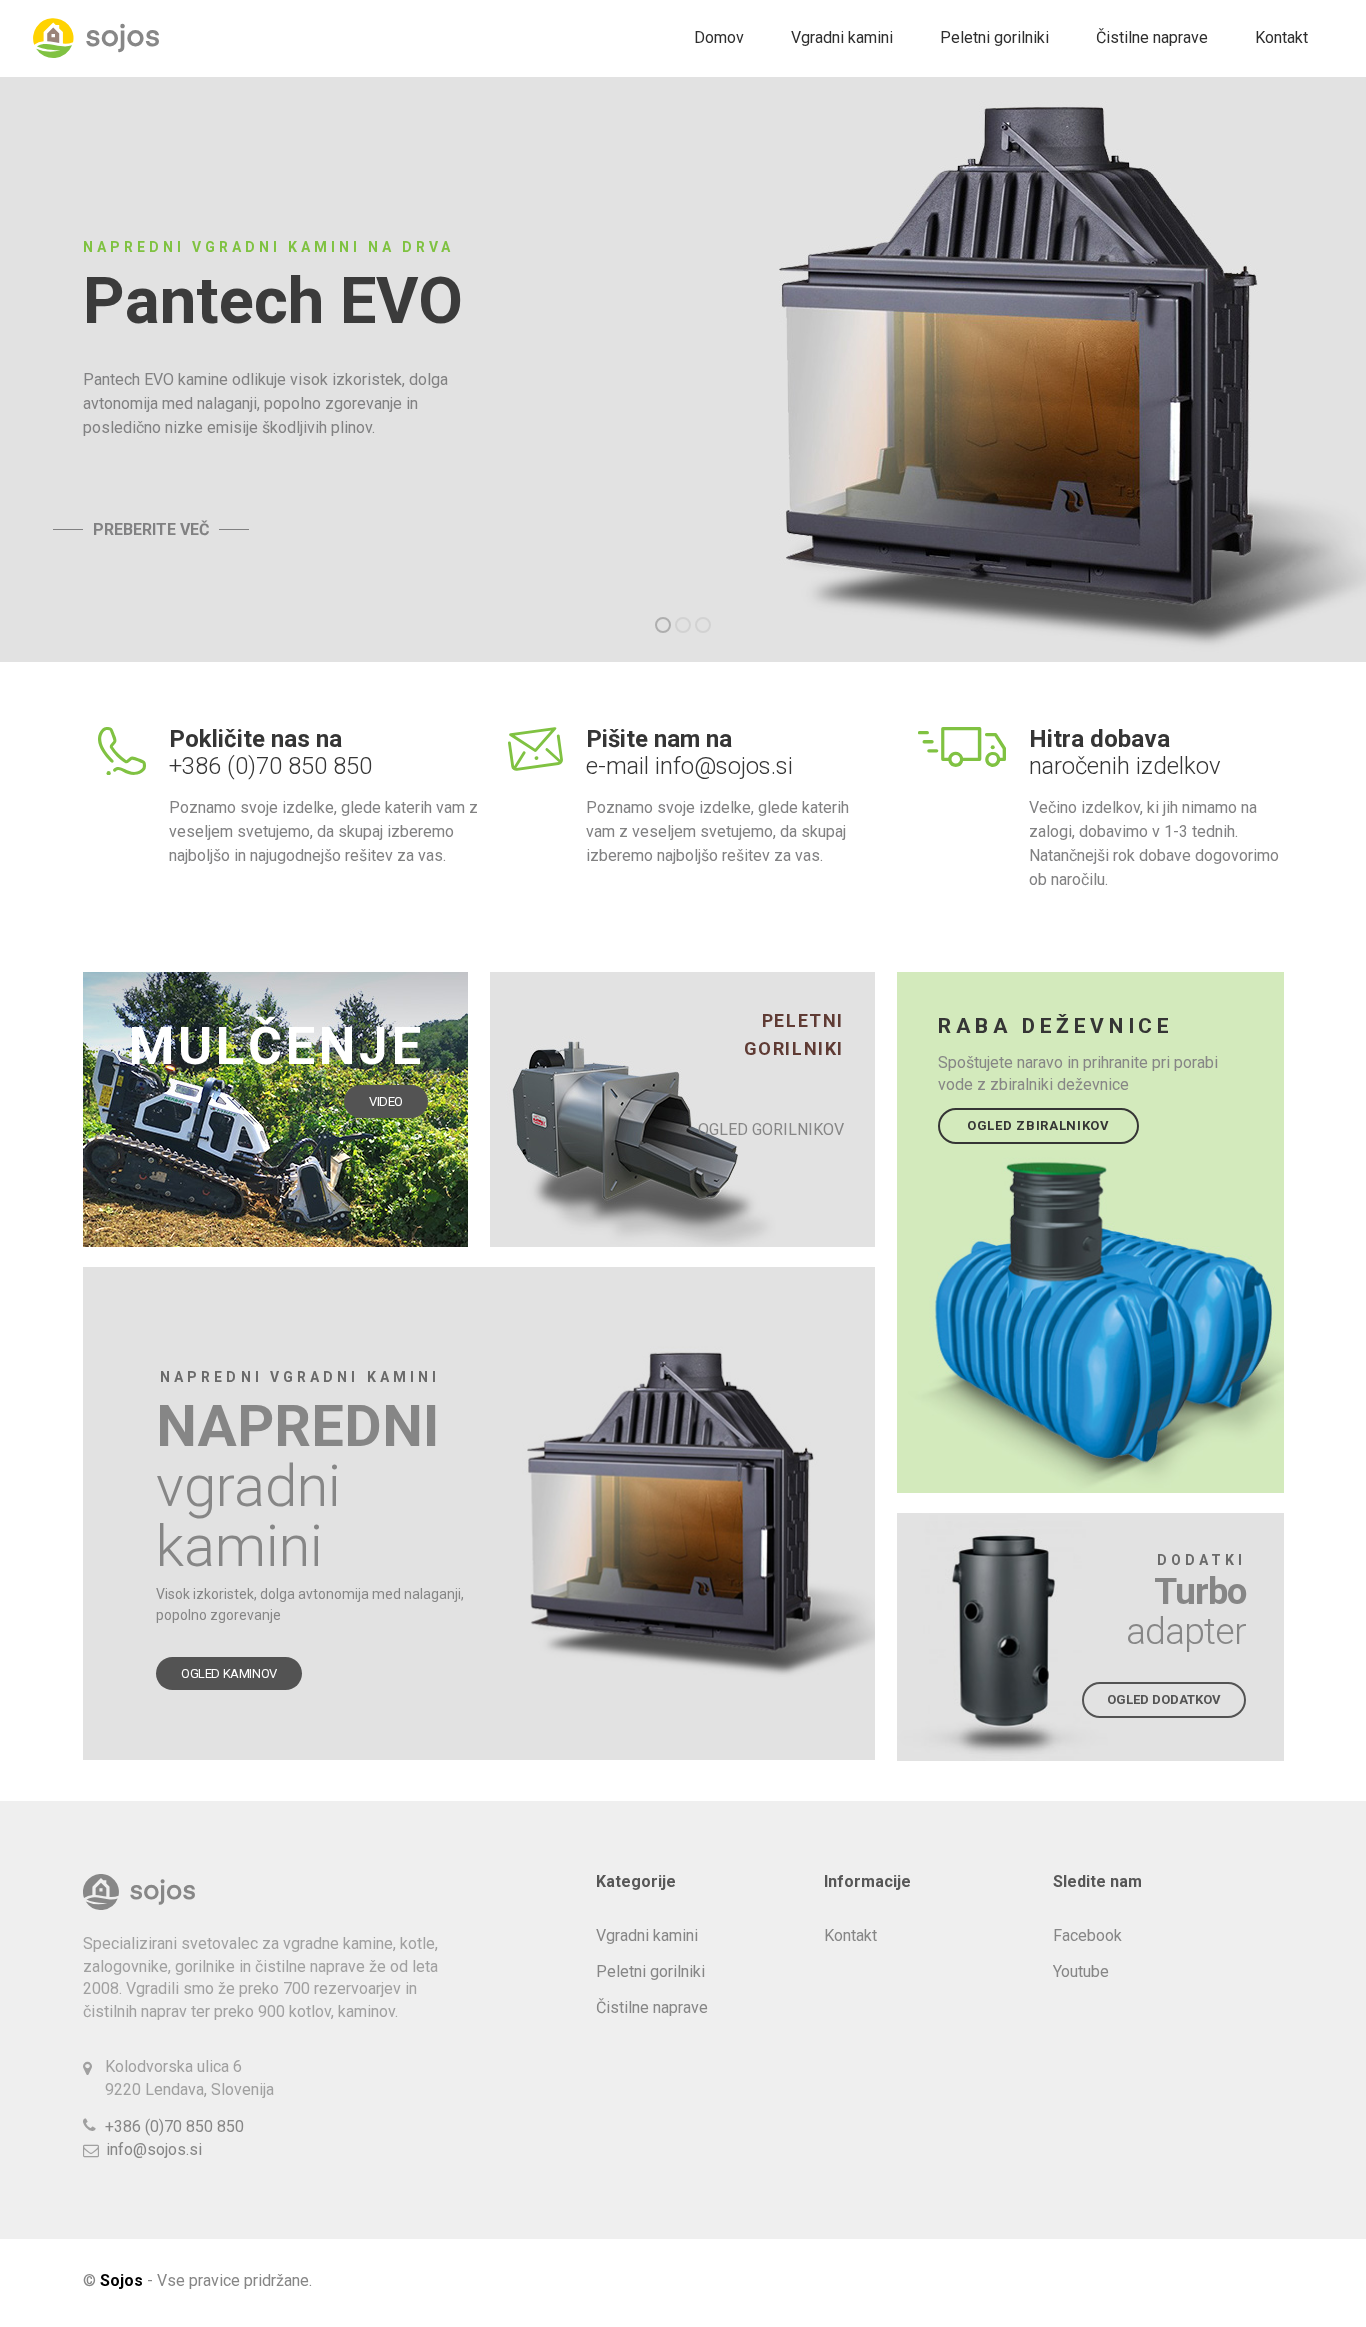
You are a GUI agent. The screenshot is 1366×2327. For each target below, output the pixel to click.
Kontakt (1281, 37)
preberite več (151, 530)
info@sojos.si (154, 2149)
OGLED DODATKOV (1164, 1699)
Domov (719, 37)
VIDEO (386, 1101)
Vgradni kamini (842, 37)
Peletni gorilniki (994, 37)
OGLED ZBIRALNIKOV (1038, 1125)
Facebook (1087, 1935)
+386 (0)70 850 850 (174, 2126)
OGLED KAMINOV (229, 1673)
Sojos (121, 2280)
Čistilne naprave (1152, 37)
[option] (683, 369)
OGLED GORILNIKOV (771, 1129)
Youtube (1081, 1971)
